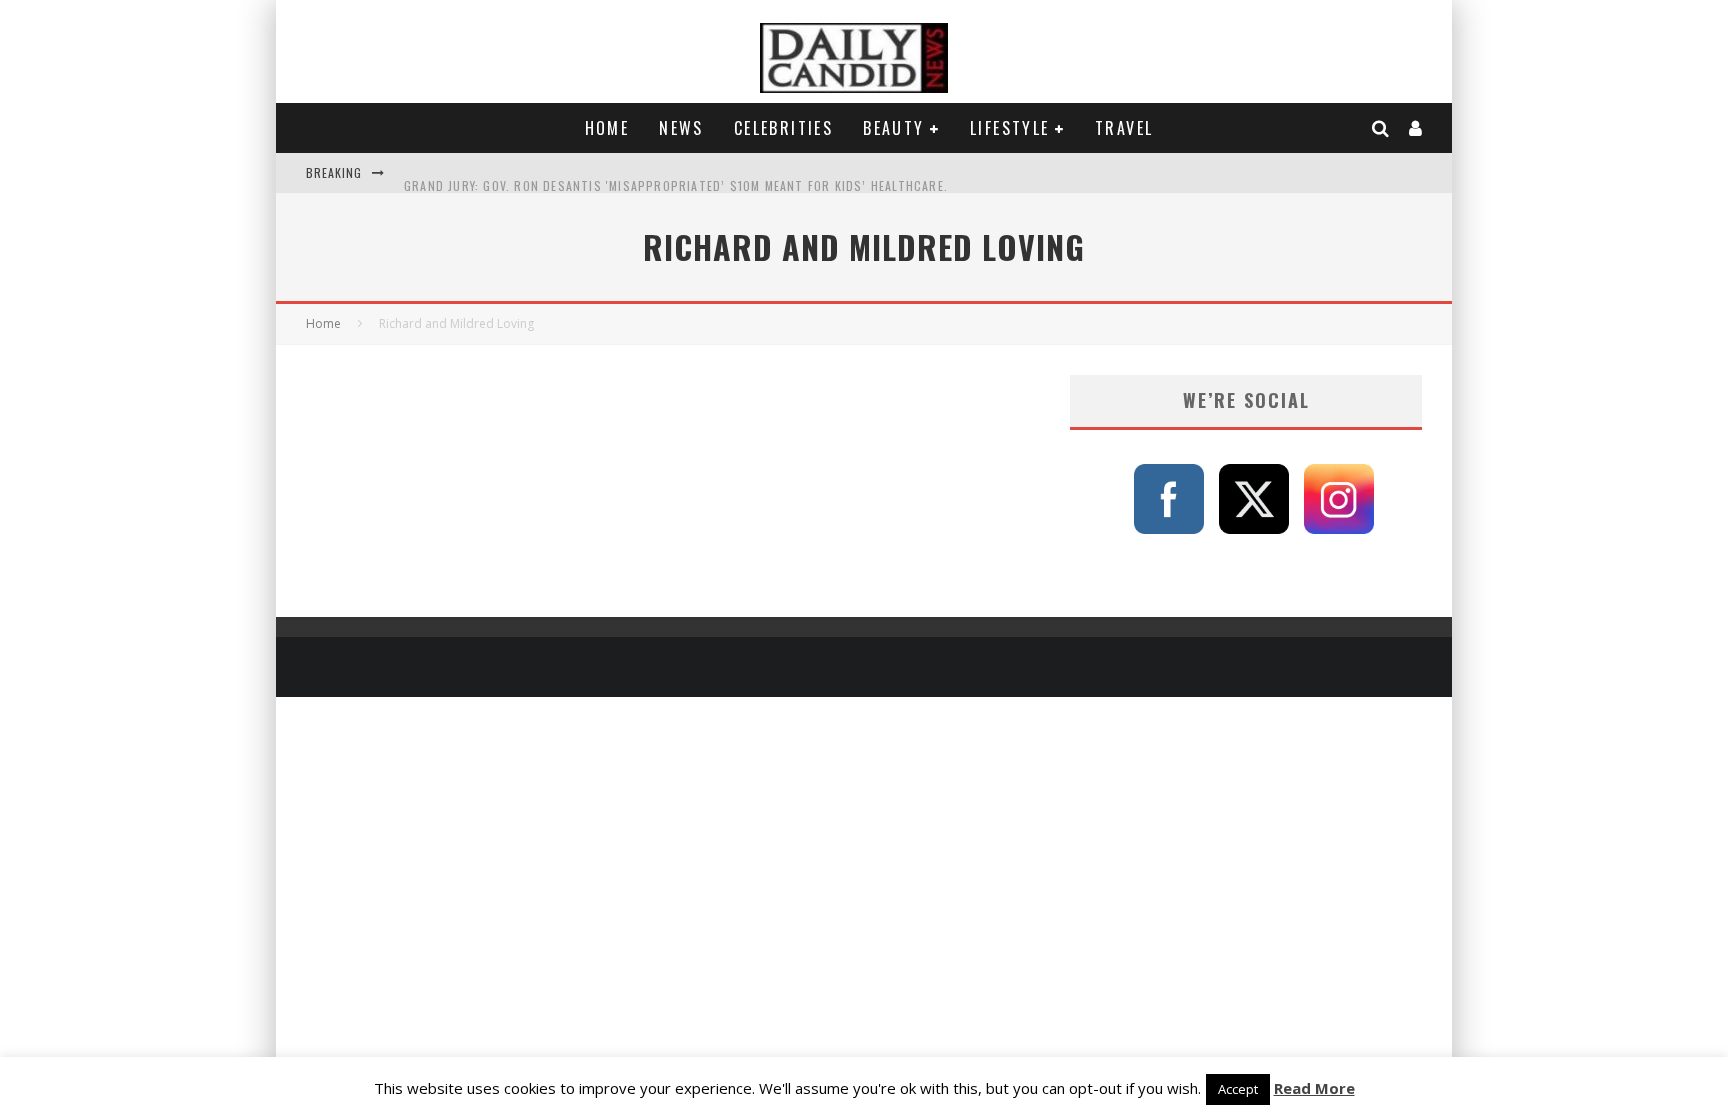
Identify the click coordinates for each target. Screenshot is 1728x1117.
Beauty (893, 128)
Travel (1124, 128)
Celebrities (783, 128)
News (681, 128)
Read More (1314, 1088)
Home (607, 128)
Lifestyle (1010, 128)
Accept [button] (1238, 1089)
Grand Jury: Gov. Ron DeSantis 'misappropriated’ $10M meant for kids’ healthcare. (676, 172)
